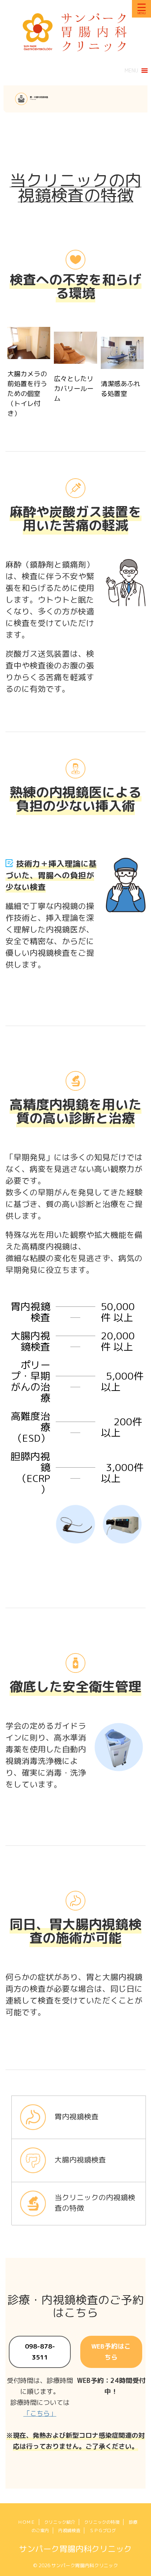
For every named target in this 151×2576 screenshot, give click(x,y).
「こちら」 (40, 2413)
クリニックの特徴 (102, 2522)
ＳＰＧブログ (103, 2530)
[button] (131, 71)
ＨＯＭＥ (26, 2522)
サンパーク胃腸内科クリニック (75, 2549)
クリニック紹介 (60, 2522)
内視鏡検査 (69, 2530)
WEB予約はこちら (111, 2352)
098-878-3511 (40, 2352)
